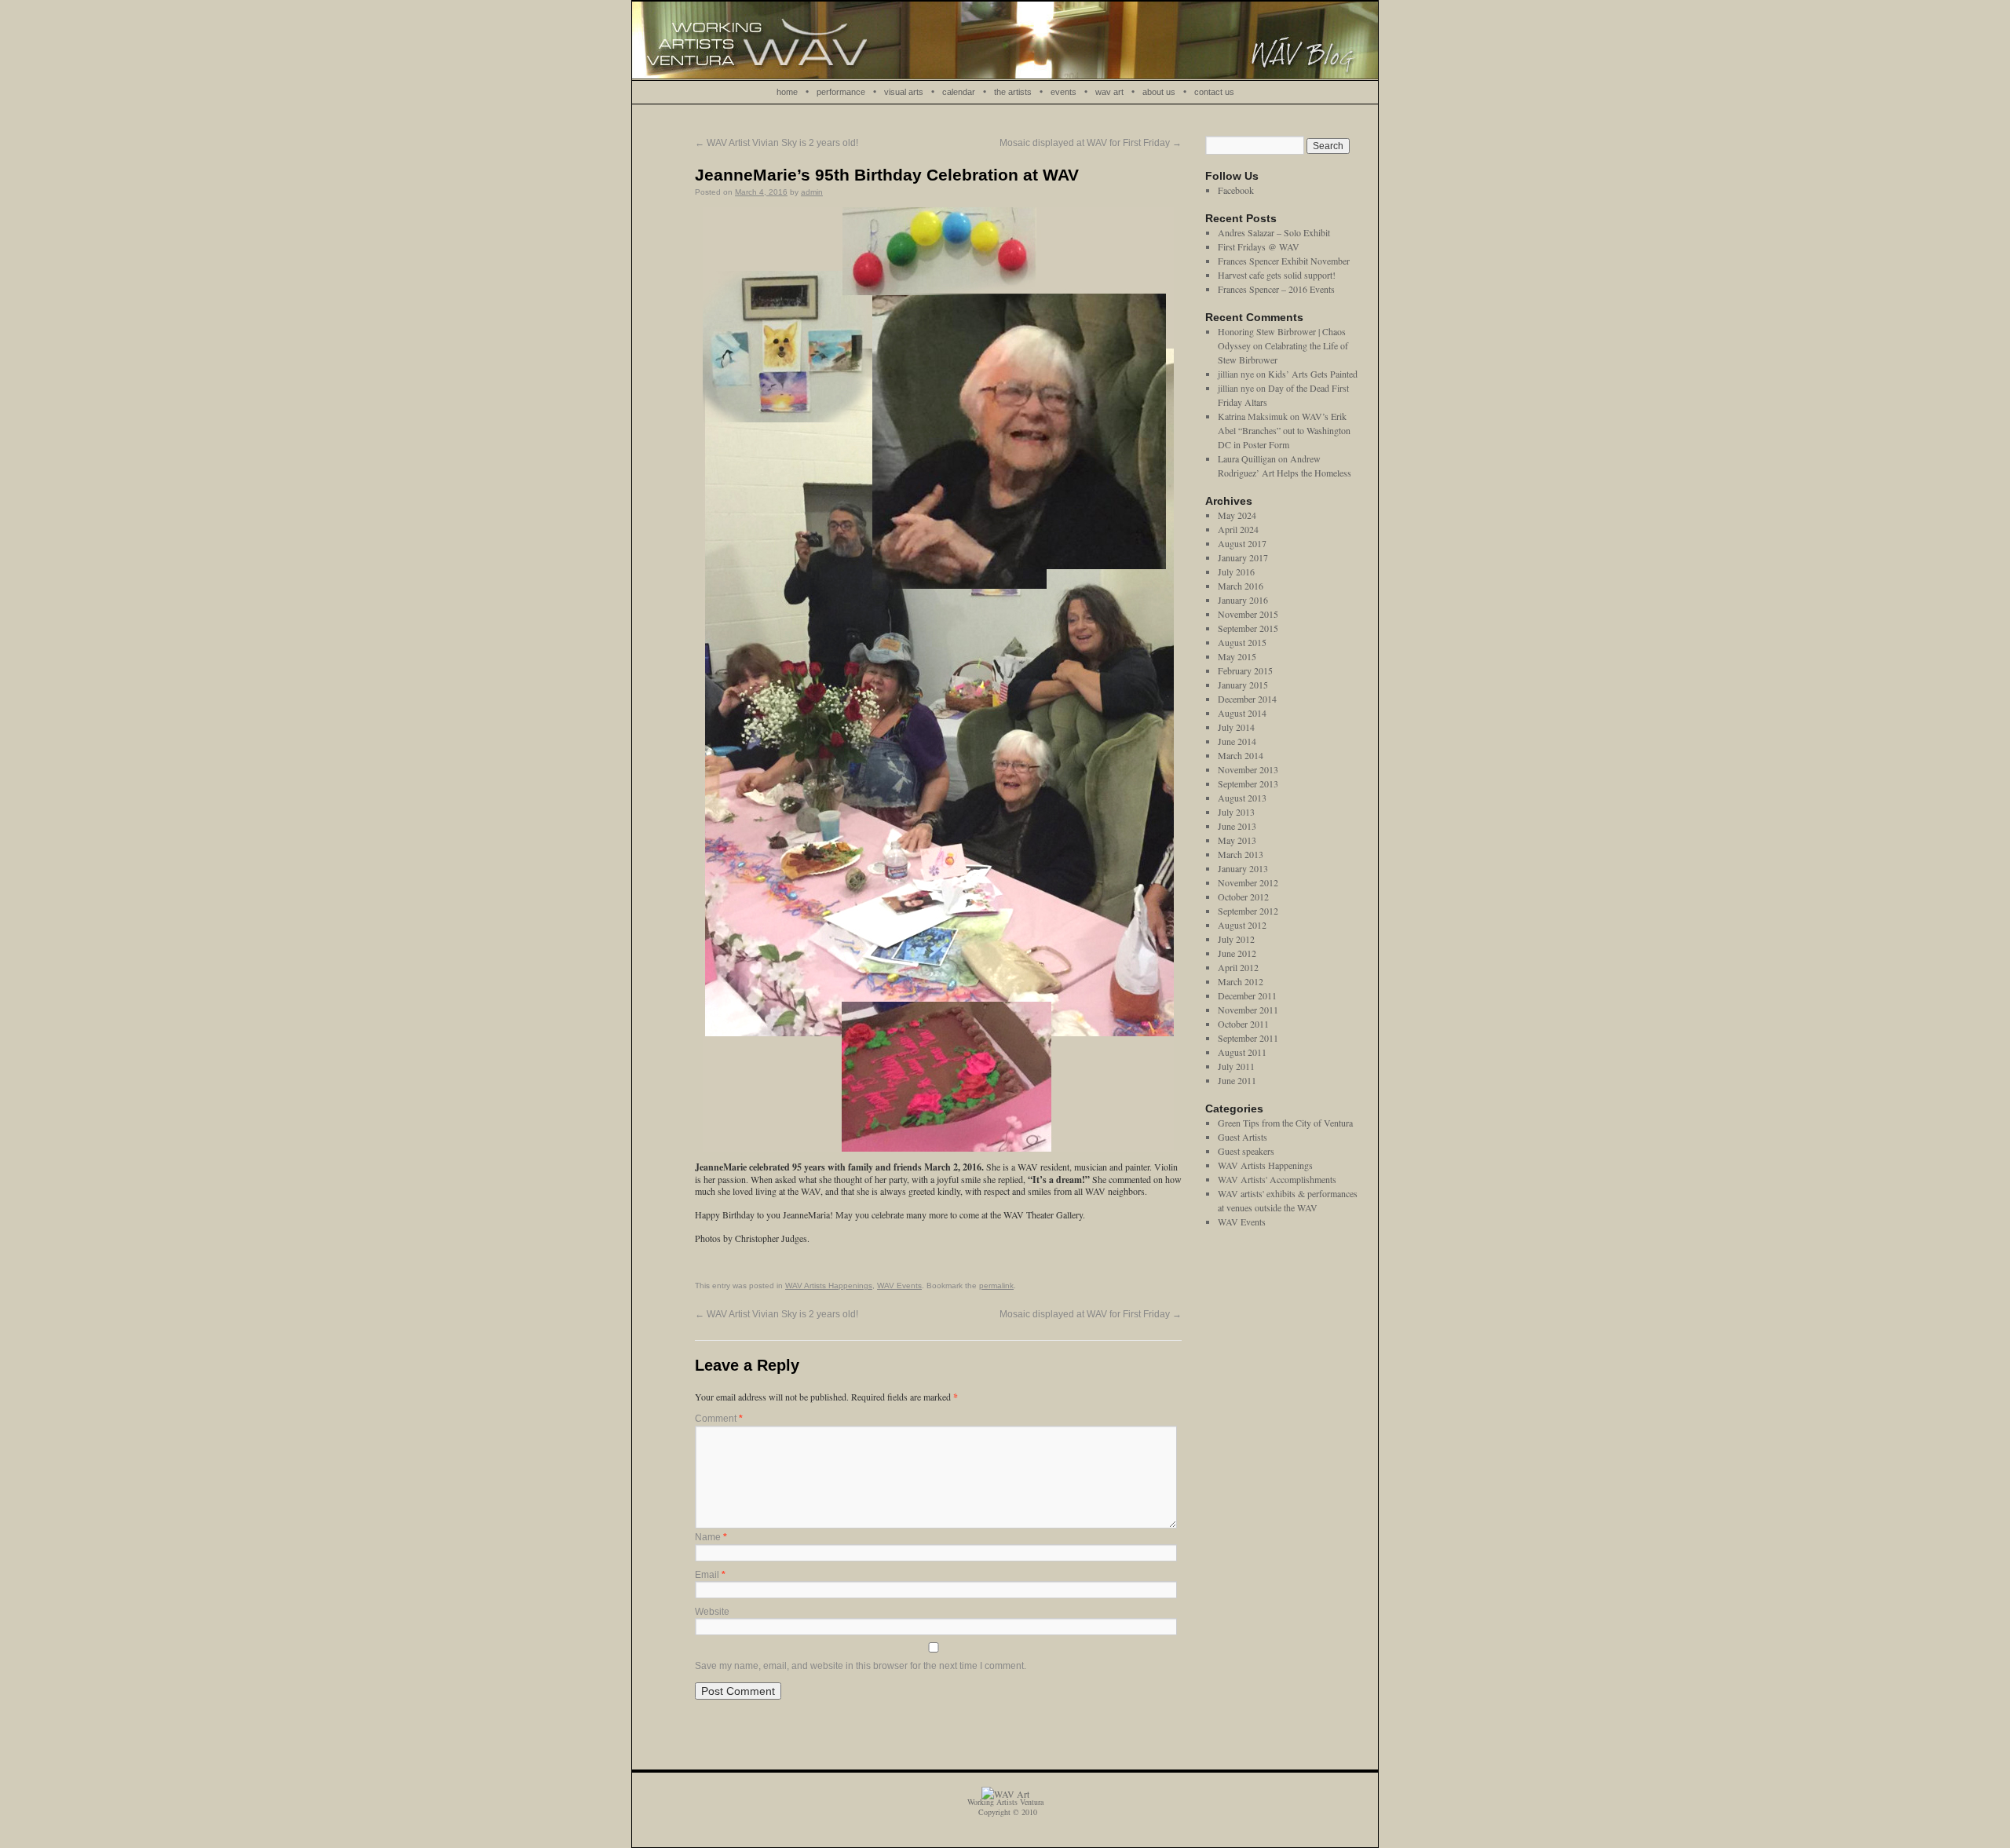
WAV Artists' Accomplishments (1277, 1179)
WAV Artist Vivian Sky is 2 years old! (777, 143)
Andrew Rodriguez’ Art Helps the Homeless (1285, 466)
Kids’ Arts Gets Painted (1313, 374)
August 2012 (1242, 925)
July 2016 (1236, 572)
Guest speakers (1246, 1151)
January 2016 (1243, 600)
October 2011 (1243, 1024)
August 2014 (1242, 713)
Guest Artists (1243, 1137)
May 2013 (1237, 840)
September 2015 (1248, 628)
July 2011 (1236, 1066)
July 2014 (1236, 727)
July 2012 (1236, 939)
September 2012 (1248, 911)
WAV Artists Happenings (829, 1286)
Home (787, 92)
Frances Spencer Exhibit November (1284, 261)
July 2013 (1236, 812)
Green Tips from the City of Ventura (1285, 1123)
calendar (959, 92)
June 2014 (1237, 741)
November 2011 (1248, 1010)
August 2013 (1242, 798)
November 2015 (1248, 614)
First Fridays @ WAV (1259, 247)
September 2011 (1248, 1038)
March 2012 (1241, 981)
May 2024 (1237, 515)
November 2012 (1248, 882)
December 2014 (1247, 699)
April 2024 (1238, 529)
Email (710, 1575)
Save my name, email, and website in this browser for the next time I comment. (861, 1666)
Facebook (1236, 190)
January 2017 (1243, 557)
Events (1063, 92)
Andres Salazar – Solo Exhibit (1274, 232)
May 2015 (1237, 656)
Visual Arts (904, 92)
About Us (1159, 92)
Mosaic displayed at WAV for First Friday (1091, 143)
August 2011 (1242, 1052)
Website (712, 1612)
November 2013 (1248, 769)
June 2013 (1237, 826)
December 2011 (1247, 995)
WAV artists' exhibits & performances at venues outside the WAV (1288, 1200)
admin (812, 192)
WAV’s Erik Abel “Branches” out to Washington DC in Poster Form (1284, 430)
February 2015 (1245, 670)
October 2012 (1243, 897)
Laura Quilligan (1247, 458)
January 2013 (1243, 868)
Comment (719, 1419)
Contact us (1214, 92)
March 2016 (1241, 586)
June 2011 (1237, 1080)
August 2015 (1242, 642)
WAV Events (899, 1286)
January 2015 (1243, 685)
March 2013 (1241, 854)
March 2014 (1241, 755)
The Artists (1013, 92)
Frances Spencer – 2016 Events (1276, 289)
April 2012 (1238, 967)
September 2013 (1248, 783)
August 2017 (1242, 543)
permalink (996, 1286)
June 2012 (1237, 953)
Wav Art (1109, 92)
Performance (841, 92)
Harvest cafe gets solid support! (1277, 275)
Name (711, 1537)
